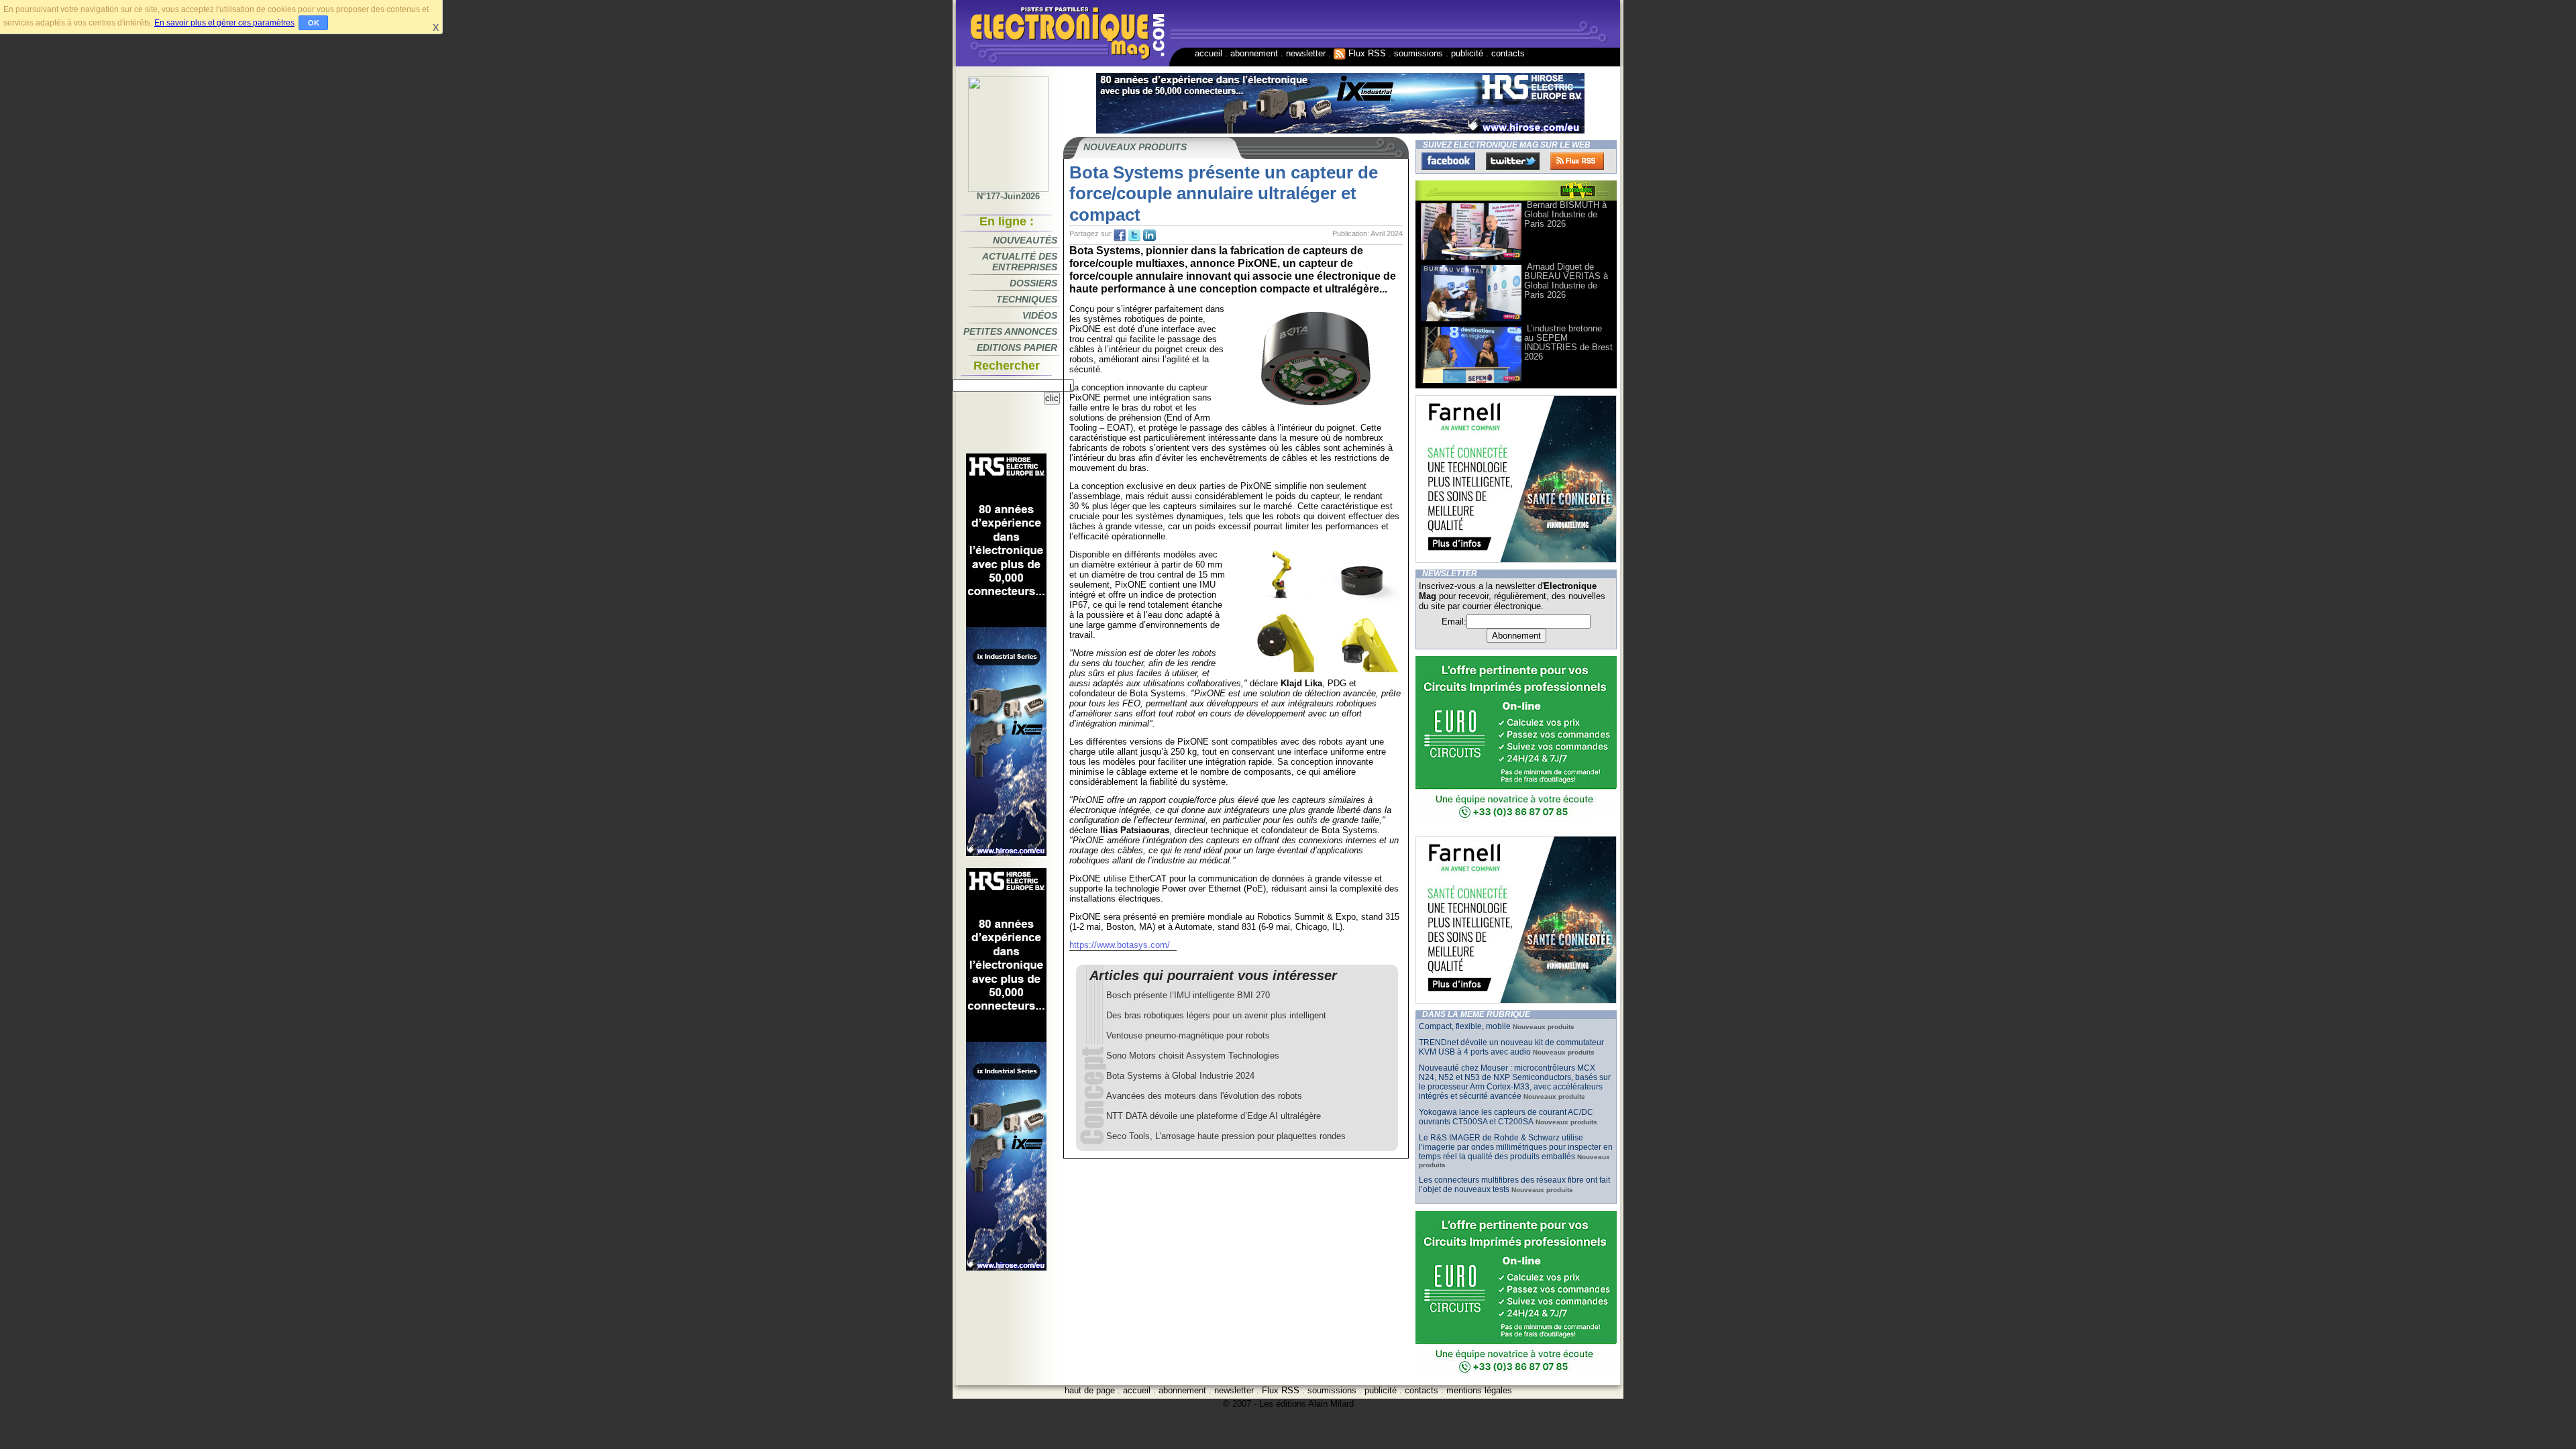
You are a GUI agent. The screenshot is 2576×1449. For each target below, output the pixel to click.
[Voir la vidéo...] (1471, 259)
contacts (1508, 53)
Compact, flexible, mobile (1465, 1026)
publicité (1467, 53)
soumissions (1418, 53)
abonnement (1254, 53)
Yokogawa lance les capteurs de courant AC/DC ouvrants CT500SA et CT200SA (1506, 1117)
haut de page (1090, 1390)
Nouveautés (1025, 240)
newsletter (1306, 53)
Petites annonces (1010, 331)
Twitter (1513, 161)
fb (1120, 235)
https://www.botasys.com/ (1120, 945)
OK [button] (314, 23)
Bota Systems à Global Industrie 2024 (1180, 1076)
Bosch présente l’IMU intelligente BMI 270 (1188, 995)
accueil (1209, 53)
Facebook (1448, 161)
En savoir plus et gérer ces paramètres (224, 23)
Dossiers (1033, 283)
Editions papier (1017, 347)
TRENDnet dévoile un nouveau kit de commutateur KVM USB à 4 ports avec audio (1511, 1047)
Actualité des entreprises (1020, 262)
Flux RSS (1366, 53)
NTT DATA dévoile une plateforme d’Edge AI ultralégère (1214, 1116)
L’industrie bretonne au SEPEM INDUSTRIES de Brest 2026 (1568, 342)
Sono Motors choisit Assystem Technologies (1193, 1056)
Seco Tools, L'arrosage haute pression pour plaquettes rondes (1226, 1136)
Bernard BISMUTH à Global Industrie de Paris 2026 (1565, 214)
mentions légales (1479, 1390)
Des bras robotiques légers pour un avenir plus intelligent (1216, 1015)
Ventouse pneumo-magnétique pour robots (1188, 1035)
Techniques (1027, 299)
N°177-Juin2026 (1008, 196)
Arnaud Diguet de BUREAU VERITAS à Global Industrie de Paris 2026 (1566, 281)
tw (1134, 235)
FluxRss (1577, 161)
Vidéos (1040, 315)
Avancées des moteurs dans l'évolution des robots (1204, 1096)
